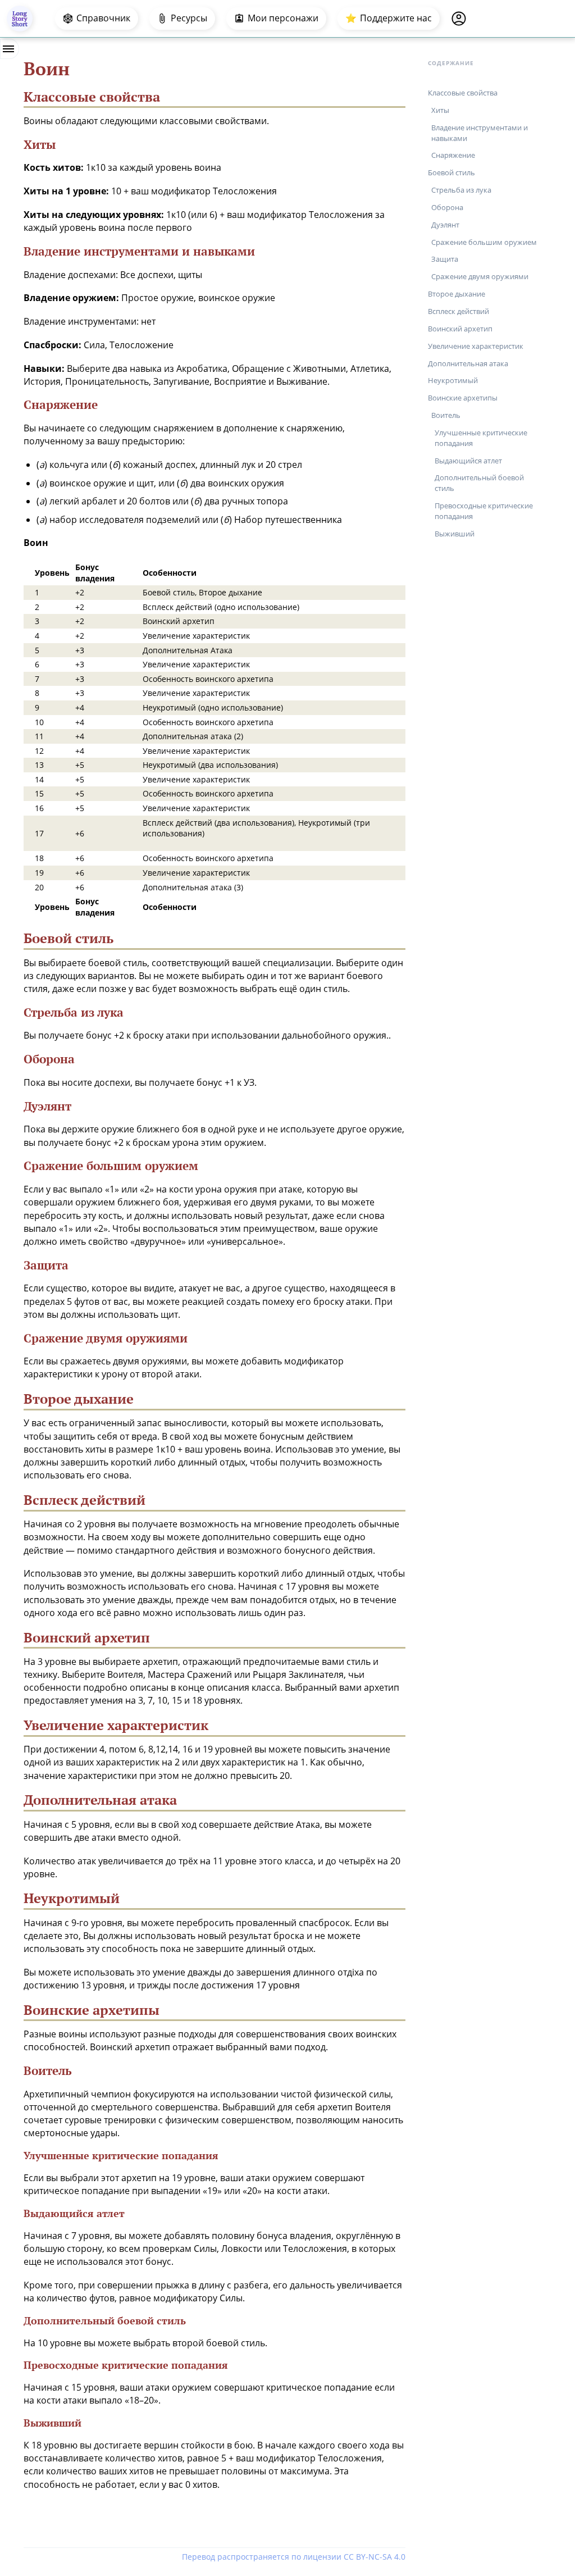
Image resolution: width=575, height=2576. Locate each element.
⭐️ (389, 18)
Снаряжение (453, 155)
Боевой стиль (451, 172)
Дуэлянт (445, 225)
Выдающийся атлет (468, 461)
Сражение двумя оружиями (480, 276)
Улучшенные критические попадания (481, 438)
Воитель (446, 415)
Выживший (455, 534)
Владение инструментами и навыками (480, 133)
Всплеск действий (458, 311)
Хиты (440, 110)
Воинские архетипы (463, 398)
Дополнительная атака (468, 363)
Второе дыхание (457, 294)
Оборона (447, 207)
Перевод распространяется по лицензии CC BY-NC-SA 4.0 (294, 2557)
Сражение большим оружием (484, 242)
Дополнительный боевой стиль (479, 483)
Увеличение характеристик (476, 346)
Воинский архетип (460, 329)
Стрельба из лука (461, 190)
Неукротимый (453, 380)
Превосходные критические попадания (484, 511)
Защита (445, 259)
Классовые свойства (463, 93)
